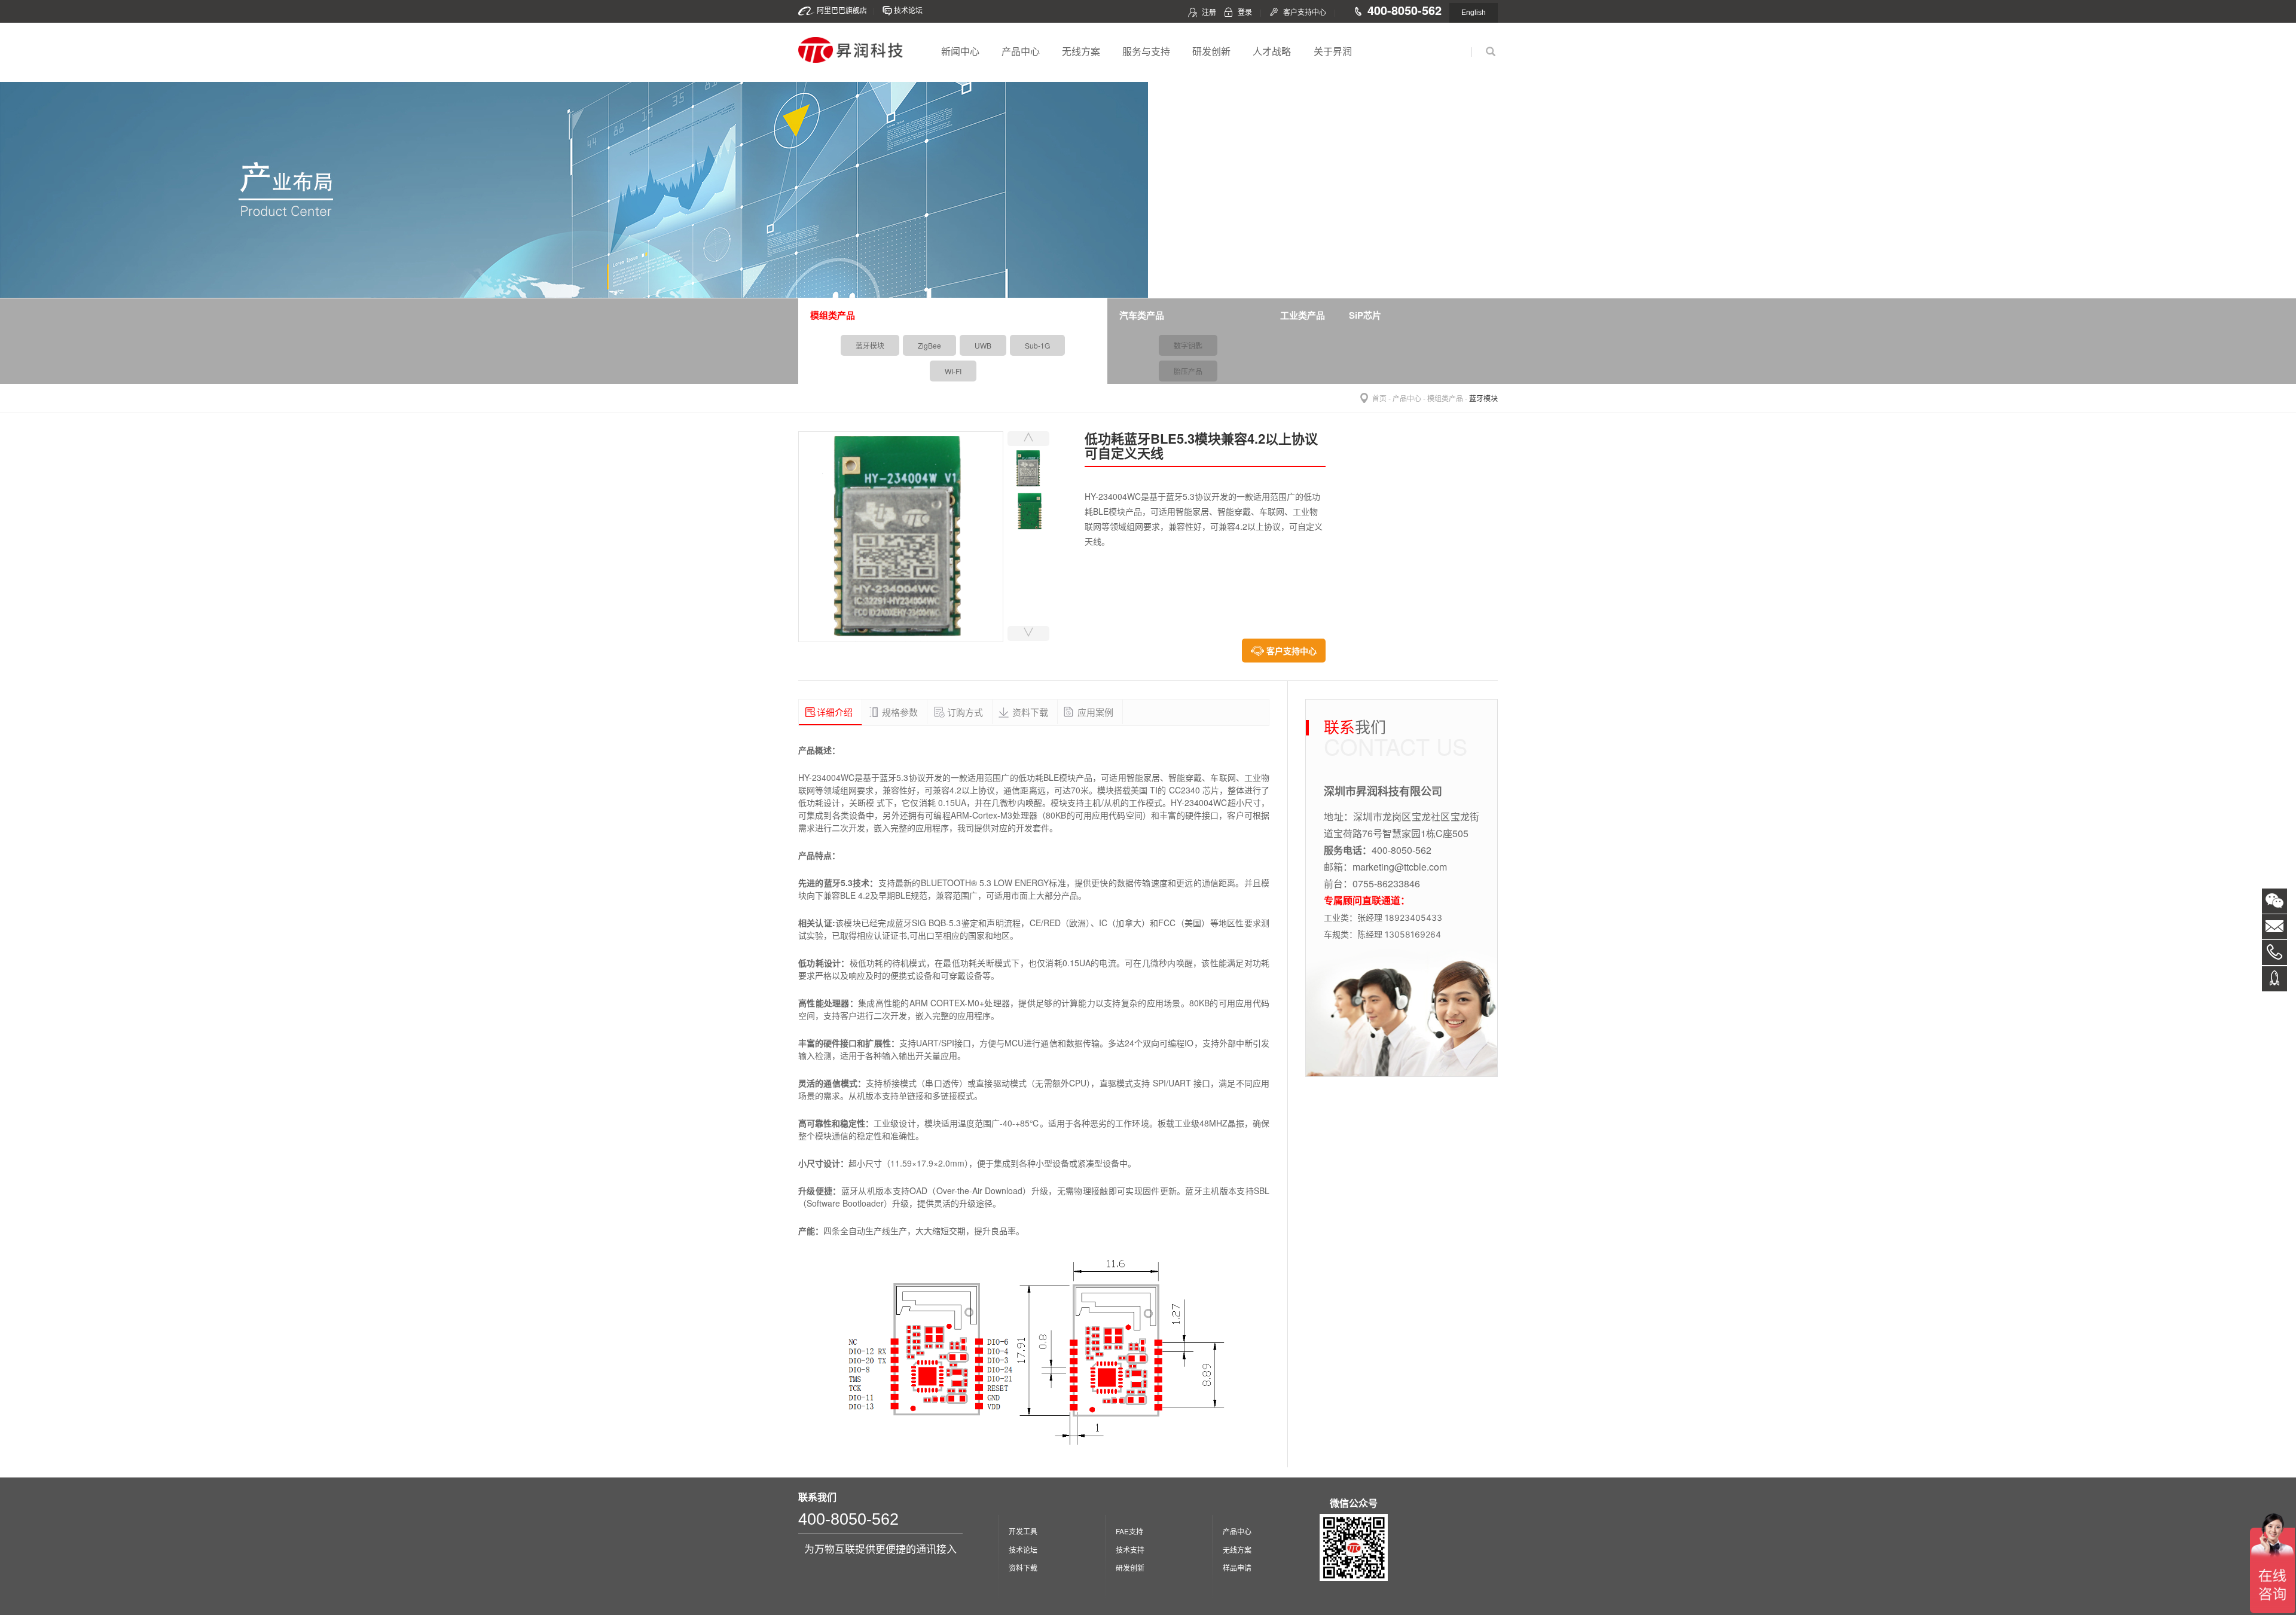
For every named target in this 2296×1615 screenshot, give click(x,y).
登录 (1245, 12)
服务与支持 (1146, 51)
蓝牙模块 (870, 345)
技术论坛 (908, 10)
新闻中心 (960, 51)
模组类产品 (1445, 398)
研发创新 (1211, 51)
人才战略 (1272, 51)
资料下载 (1023, 1567)
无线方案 (1081, 51)
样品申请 (1237, 1567)
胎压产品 (1188, 371)
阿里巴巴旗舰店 (842, 10)
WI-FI (953, 371)
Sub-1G (1037, 345)
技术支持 (1130, 1550)
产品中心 (1021, 51)
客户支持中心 (1305, 12)
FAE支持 (1129, 1531)
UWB (983, 345)
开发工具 (1023, 1531)
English (1474, 13)
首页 (1379, 398)
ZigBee (929, 345)
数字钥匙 (1188, 345)
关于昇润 (1333, 51)
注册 (1209, 12)
